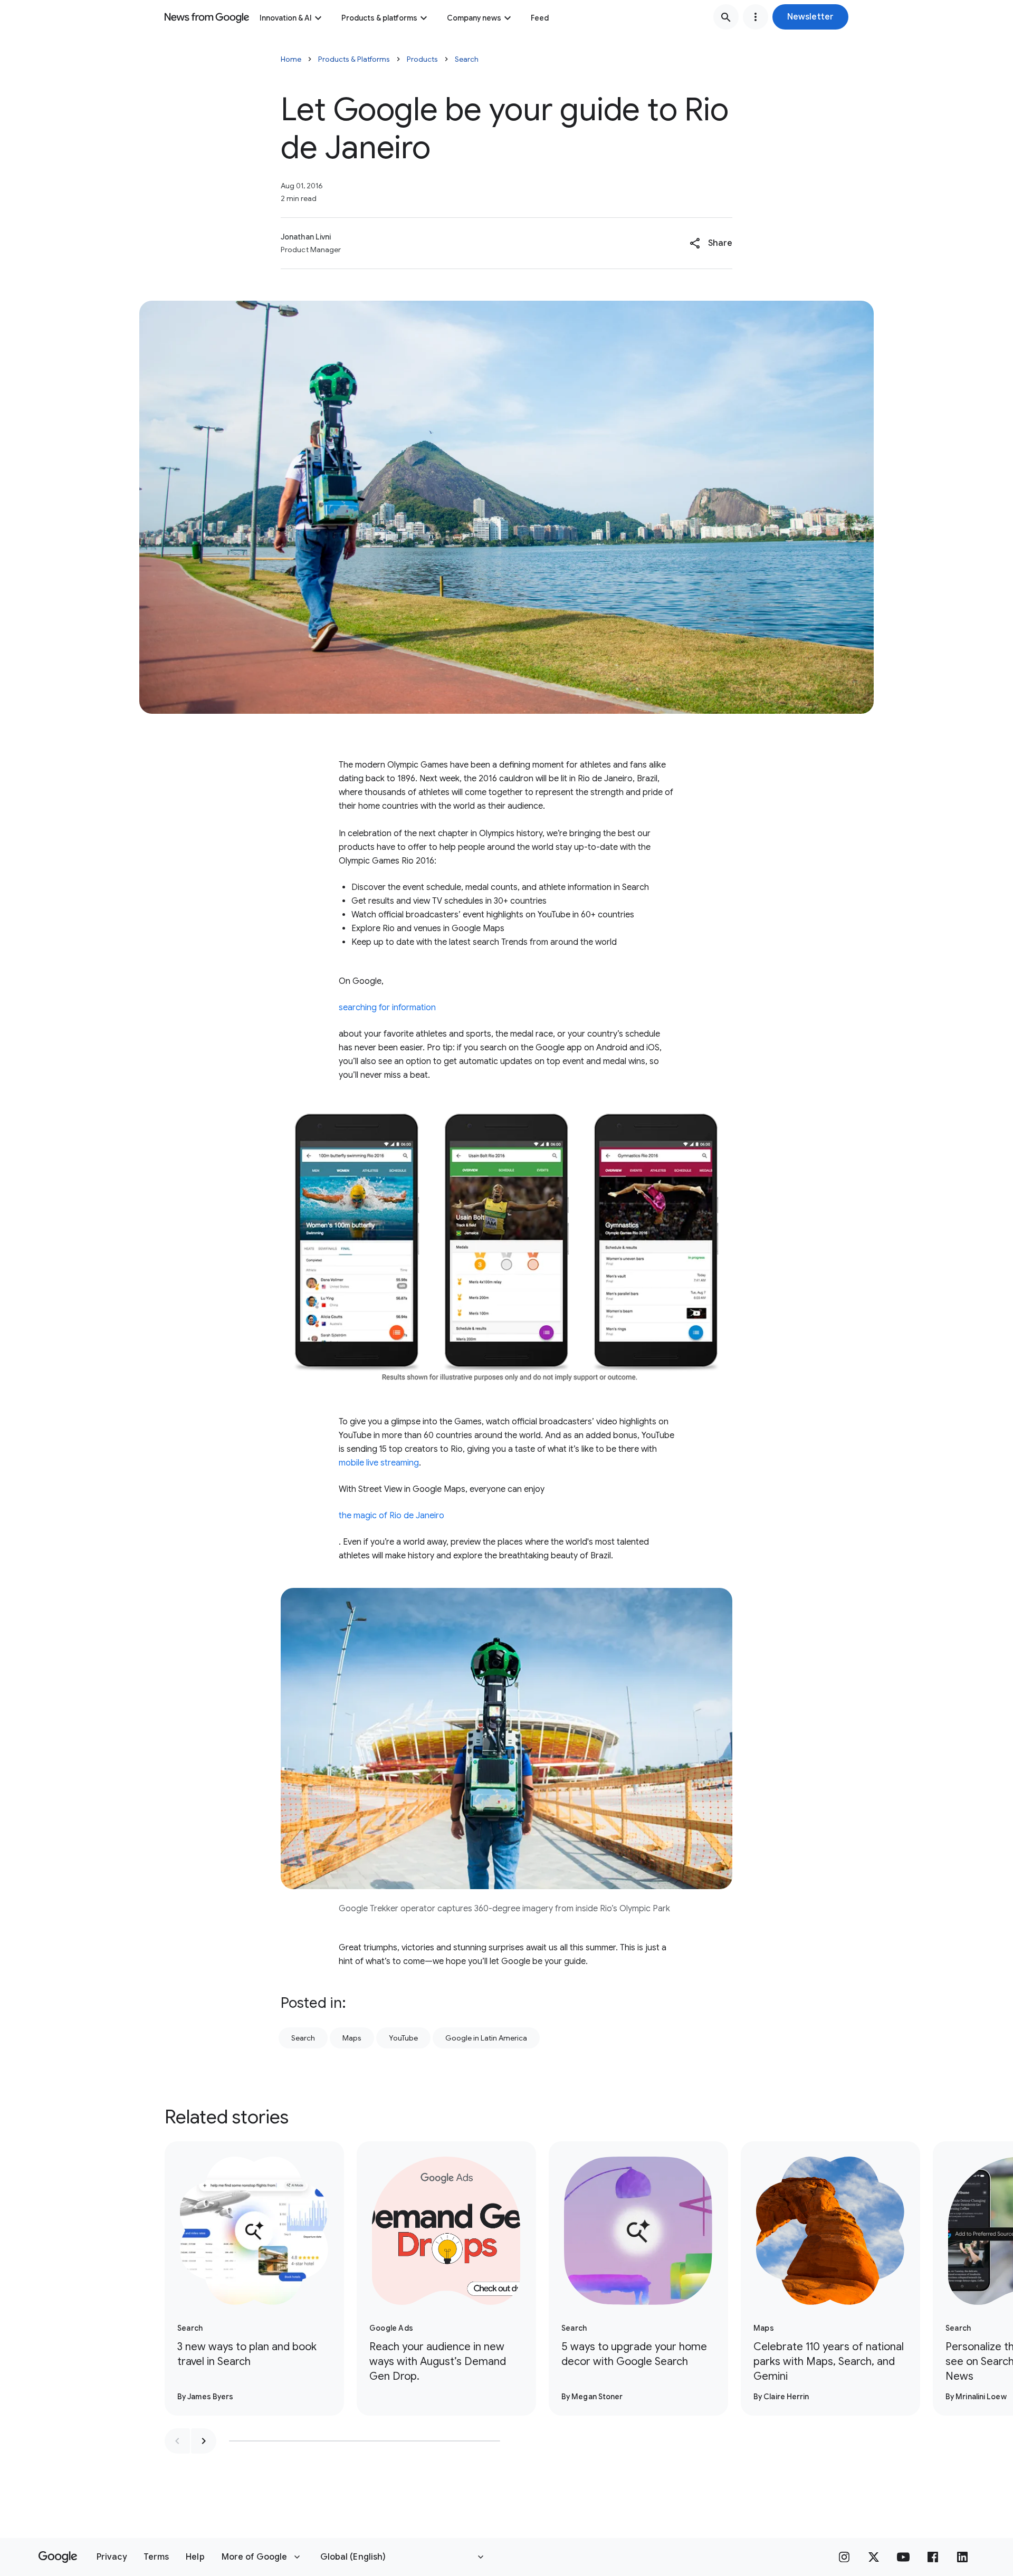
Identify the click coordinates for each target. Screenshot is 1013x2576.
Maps (352, 2038)
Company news (474, 18)
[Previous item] (177, 2441)
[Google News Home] (207, 17)
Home (291, 59)
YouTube (403, 2038)
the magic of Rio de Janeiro (391, 1516)
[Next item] (204, 2441)
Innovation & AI (286, 18)
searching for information (387, 1008)
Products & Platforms (354, 59)
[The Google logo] (58, 2557)
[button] (810, 17)
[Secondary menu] (756, 17)
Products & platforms (379, 18)
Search (467, 59)
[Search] (726, 17)
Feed (540, 18)
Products (422, 59)
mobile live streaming (379, 1463)
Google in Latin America (486, 2038)
